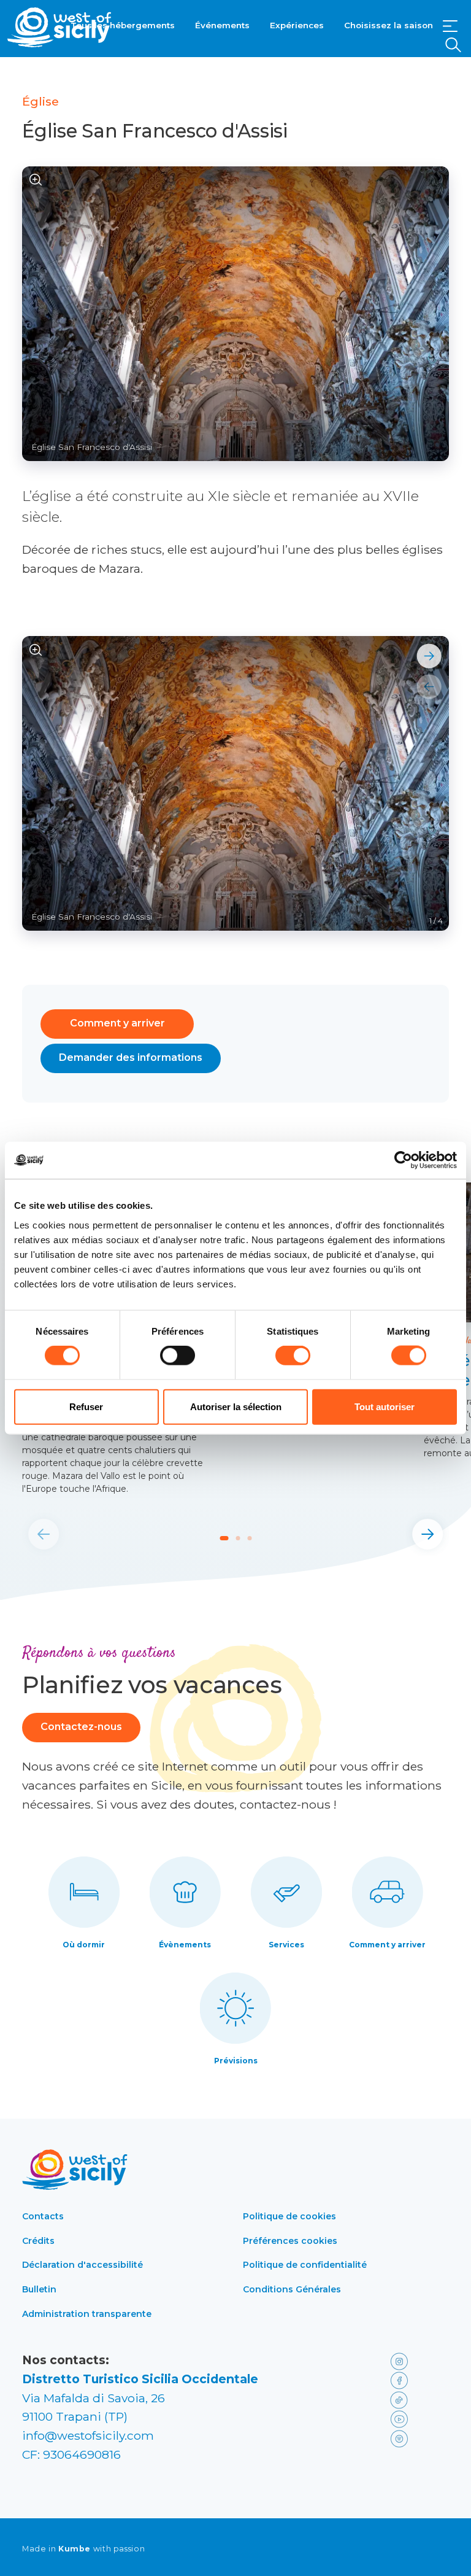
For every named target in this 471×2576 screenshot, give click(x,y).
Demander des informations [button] (131, 1057)
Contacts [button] (43, 2216)
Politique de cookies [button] (289, 2216)
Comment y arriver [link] (387, 1945)
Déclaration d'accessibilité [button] (82, 2265)
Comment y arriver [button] (117, 1023)
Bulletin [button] (39, 2289)
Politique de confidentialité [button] (305, 2265)
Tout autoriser (385, 1406)
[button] (450, 26)
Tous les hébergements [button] (123, 25)
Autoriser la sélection (236, 1406)
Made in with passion (83, 2549)
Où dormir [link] (84, 1945)
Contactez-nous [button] (81, 1727)
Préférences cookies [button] (290, 2241)
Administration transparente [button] (87, 2314)
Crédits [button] (38, 2241)
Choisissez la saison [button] (389, 25)
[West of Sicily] (59, 27)
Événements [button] (222, 25)
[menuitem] (123, 24)
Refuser (86, 1406)
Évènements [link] (185, 1945)
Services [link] (286, 1945)
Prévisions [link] (236, 2061)
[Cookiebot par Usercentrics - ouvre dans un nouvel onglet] (403, 1160)
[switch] (178, 1356)
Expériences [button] (297, 25)
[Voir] (36, 180)
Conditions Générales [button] (292, 2289)
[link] (417, 2360)
